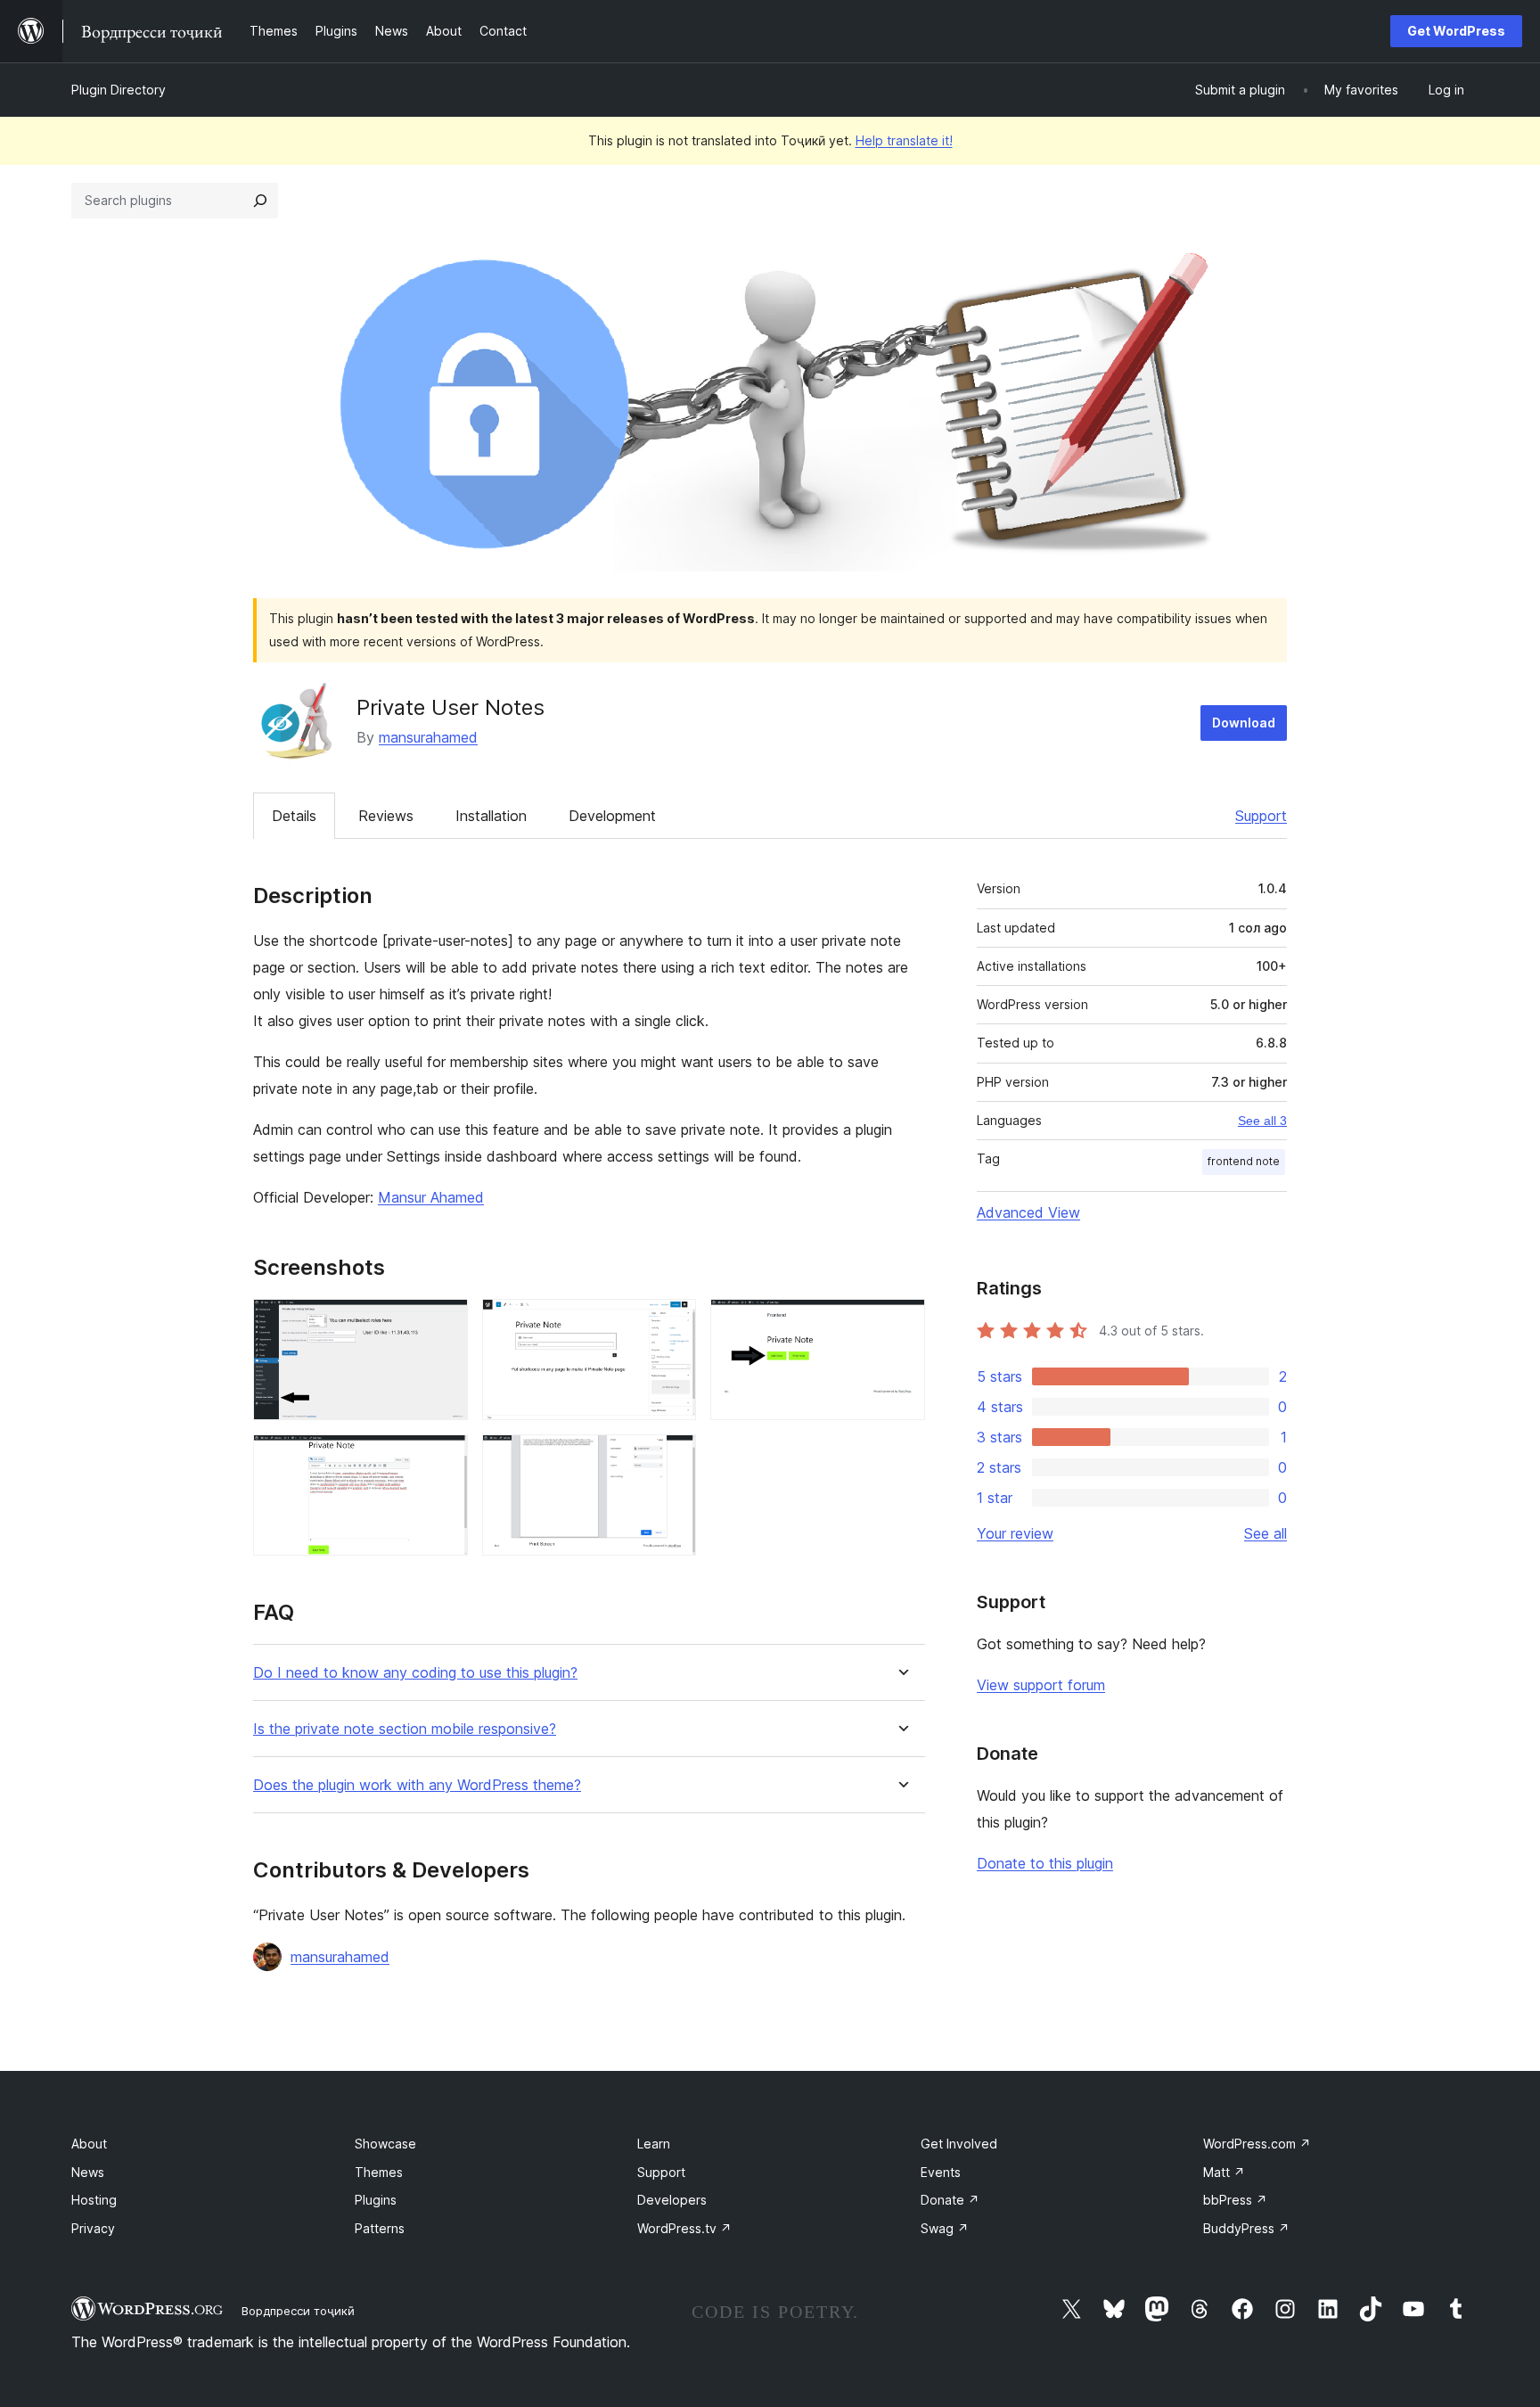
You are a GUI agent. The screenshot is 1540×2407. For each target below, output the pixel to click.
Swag (945, 2228)
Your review (1015, 1533)
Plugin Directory (119, 90)
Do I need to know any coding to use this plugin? (415, 1673)
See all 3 (1262, 1121)
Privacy (93, 2228)
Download (1244, 723)
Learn (654, 2144)
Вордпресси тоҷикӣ (298, 2311)
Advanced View (1028, 1212)
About (89, 2144)
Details (294, 816)
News (88, 2172)
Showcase (385, 2144)
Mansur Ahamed (431, 1197)
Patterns (380, 2228)
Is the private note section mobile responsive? (405, 1729)
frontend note (1244, 1161)
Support (1261, 816)
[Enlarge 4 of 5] (444, 1458)
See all (1266, 1533)
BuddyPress (1246, 2228)
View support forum (1041, 1685)
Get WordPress (1456, 31)
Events (941, 2172)
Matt (1224, 2172)
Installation (491, 816)
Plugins (376, 2200)
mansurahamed (428, 737)
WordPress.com (1257, 2144)
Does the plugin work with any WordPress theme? (417, 1785)
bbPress (1235, 2200)
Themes (379, 2172)
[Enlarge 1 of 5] (444, 1323)
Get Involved (959, 2144)
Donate (950, 2200)
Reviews (386, 816)
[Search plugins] (260, 201)
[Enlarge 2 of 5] (672, 1323)
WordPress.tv (684, 2228)
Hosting (94, 2200)
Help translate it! (904, 140)
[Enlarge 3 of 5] (901, 1323)
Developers (672, 2200)
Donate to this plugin (1045, 1863)
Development (612, 816)
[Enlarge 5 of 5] (672, 1458)
